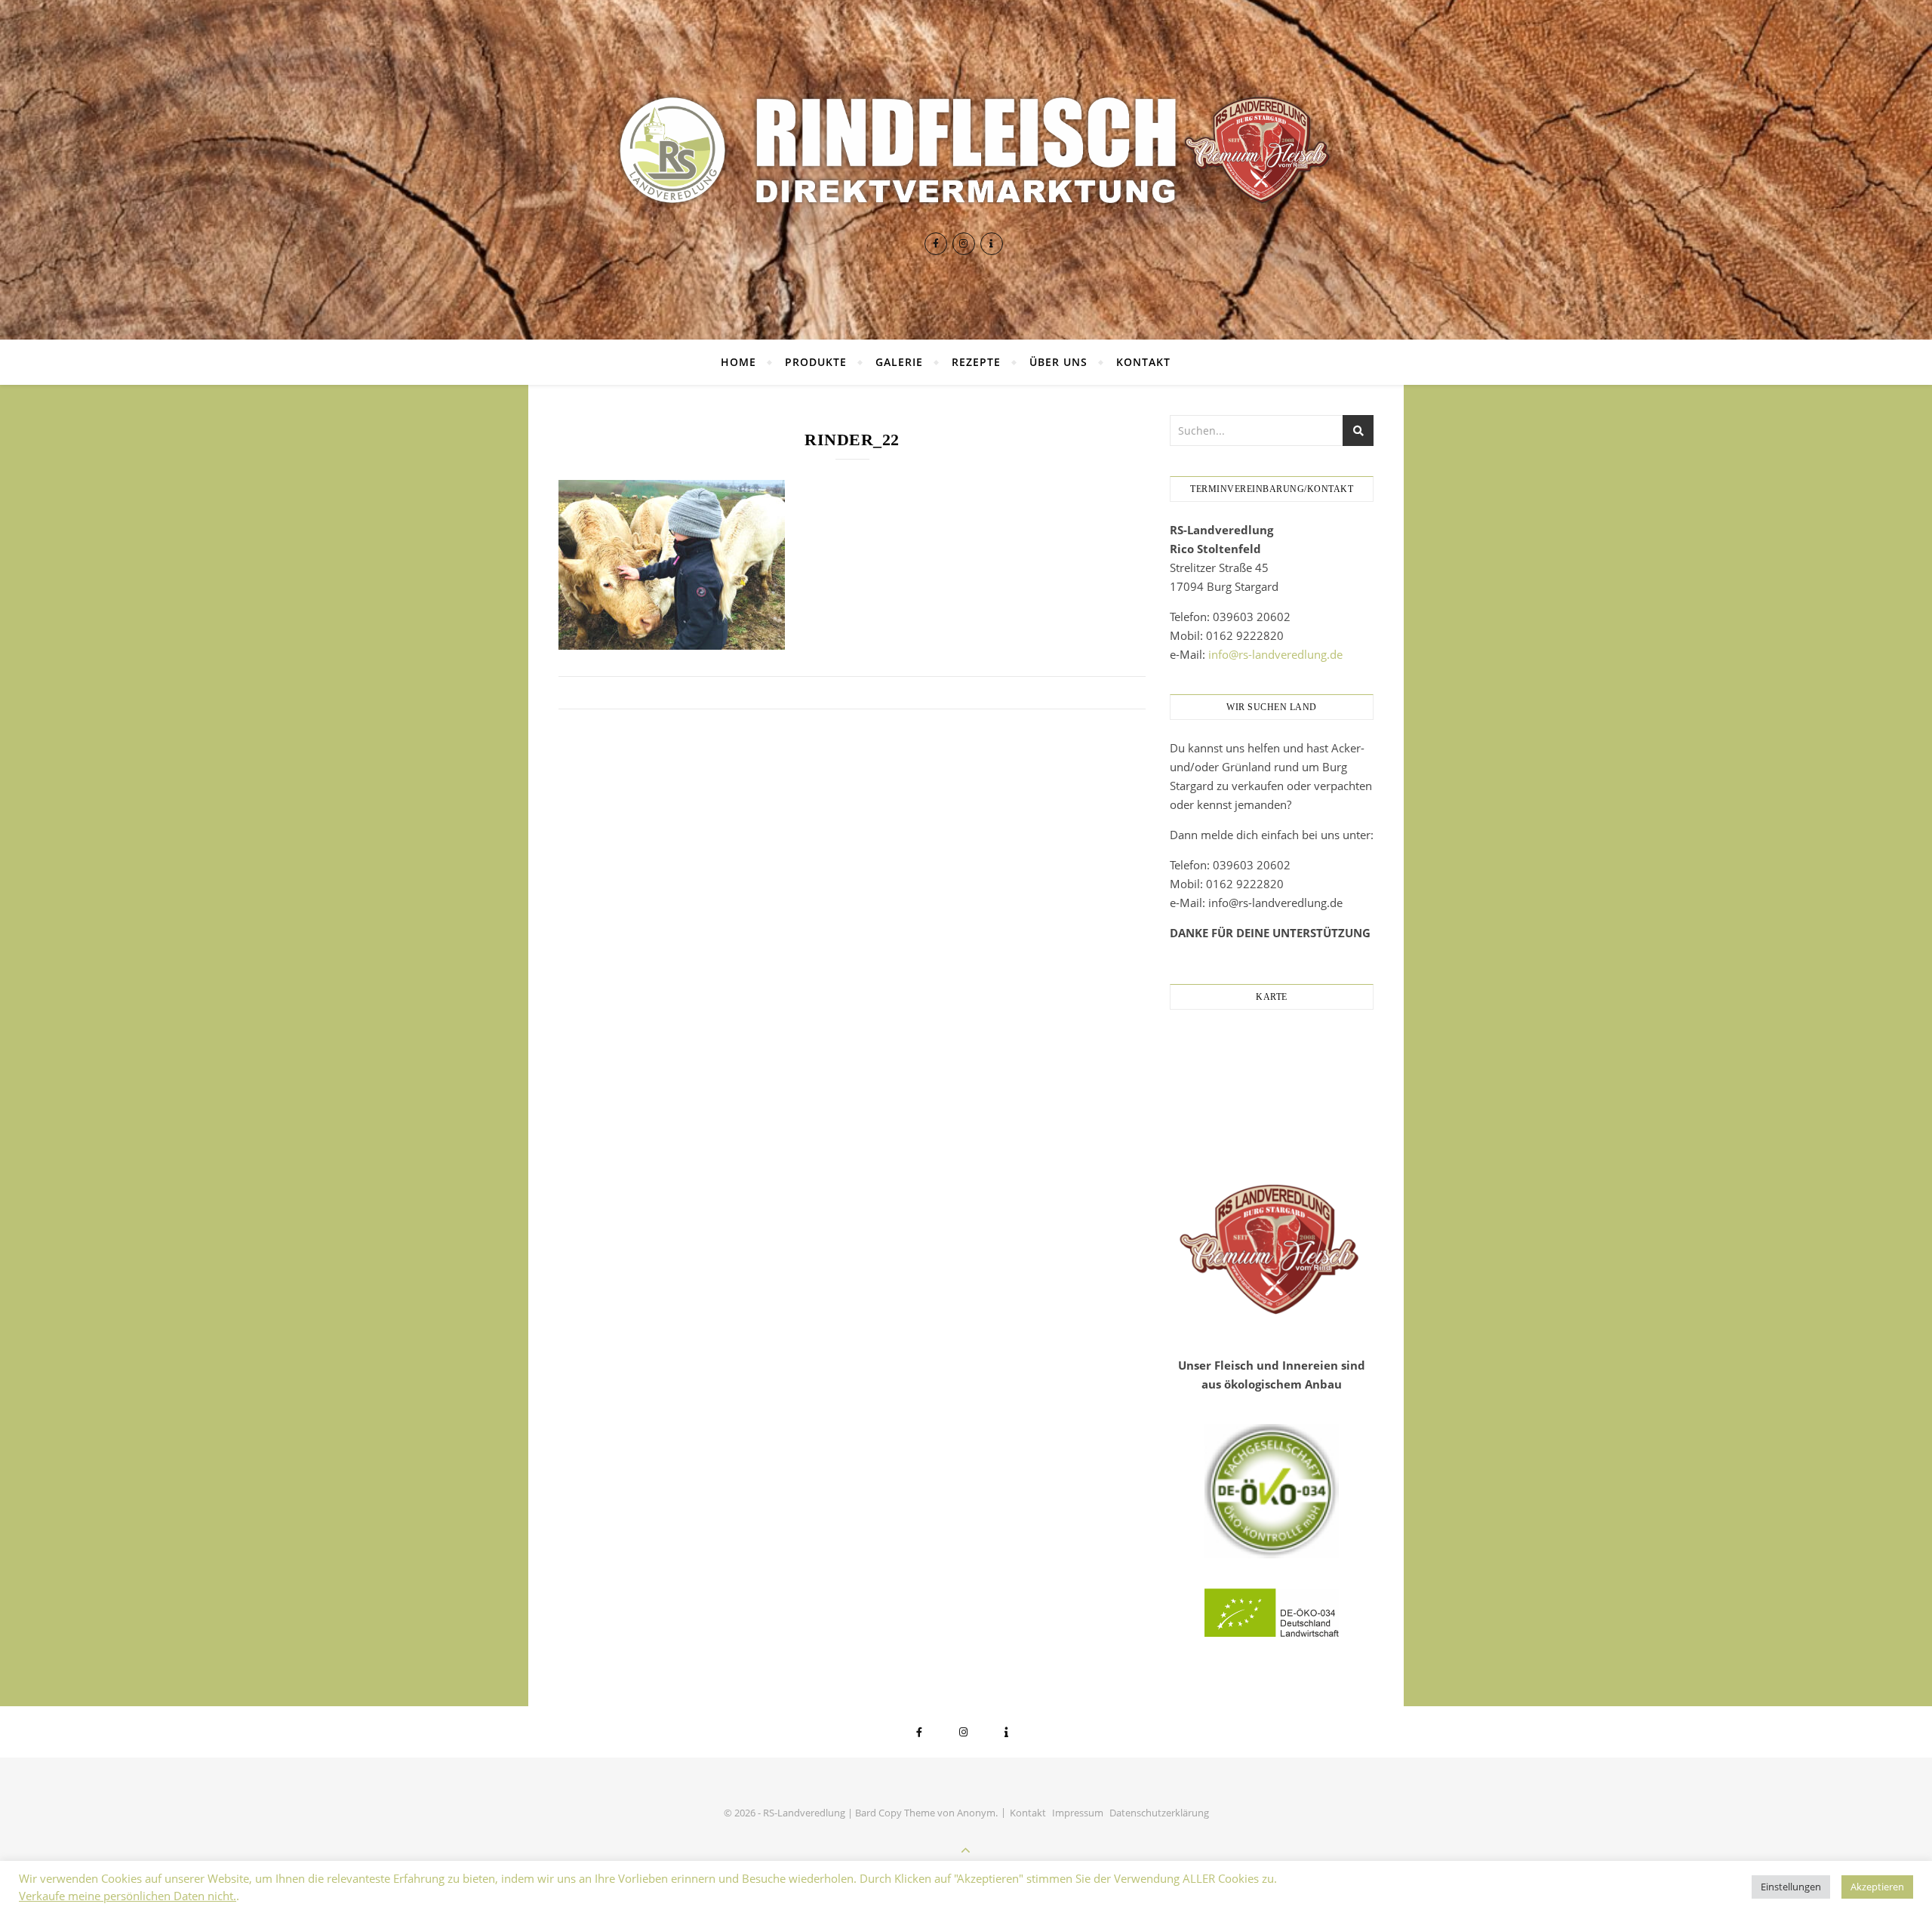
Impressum (1078, 1813)
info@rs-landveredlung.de (1275, 654)
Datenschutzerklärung (1159, 1813)
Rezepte (976, 362)
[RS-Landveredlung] (966, 150)
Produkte (816, 362)
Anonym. (977, 1813)
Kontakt (1143, 362)
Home (738, 362)
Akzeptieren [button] (1877, 1887)
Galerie (899, 362)
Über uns (1058, 362)
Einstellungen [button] (1791, 1887)
